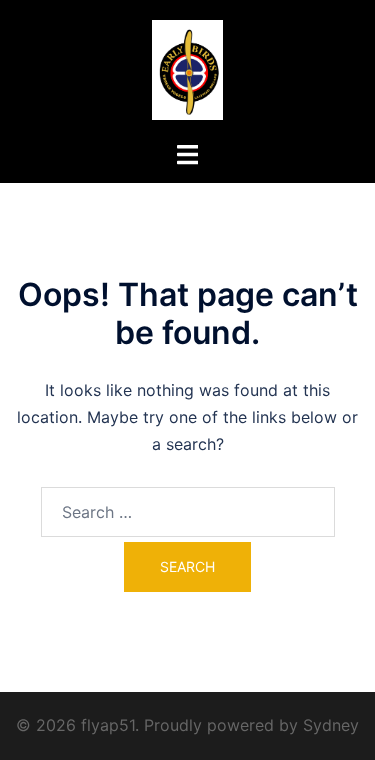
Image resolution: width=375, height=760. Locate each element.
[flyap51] (187, 68)
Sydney (331, 725)
